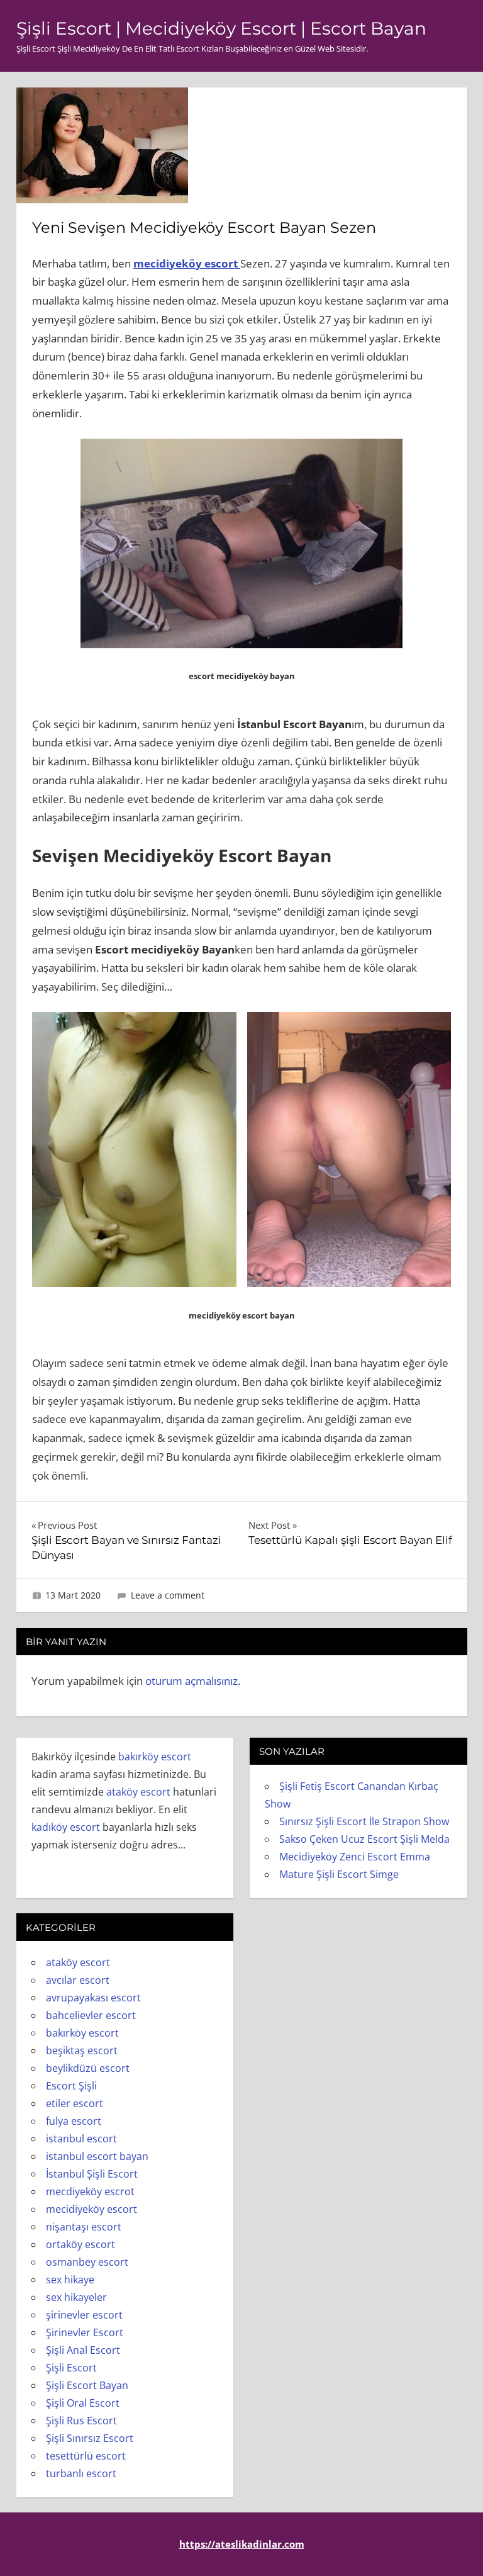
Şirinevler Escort (85, 2332)
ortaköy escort (80, 2244)
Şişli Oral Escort (83, 2403)
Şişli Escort (71, 2368)
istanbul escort (81, 2139)
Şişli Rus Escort (81, 2421)
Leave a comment (168, 1595)
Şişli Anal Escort (83, 2350)
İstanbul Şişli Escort (92, 2174)
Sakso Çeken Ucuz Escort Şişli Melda (364, 1839)
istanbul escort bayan (97, 2156)
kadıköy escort (66, 1827)
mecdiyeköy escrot (90, 2191)
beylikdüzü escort (88, 2068)
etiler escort (75, 2103)
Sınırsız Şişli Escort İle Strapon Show (364, 1821)
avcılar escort (78, 1980)
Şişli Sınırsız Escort (90, 2438)
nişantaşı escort (84, 2227)
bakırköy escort (155, 1757)
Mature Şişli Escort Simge (339, 1874)
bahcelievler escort (91, 2015)
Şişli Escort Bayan (87, 2385)
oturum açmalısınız (192, 1681)
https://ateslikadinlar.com (242, 2544)
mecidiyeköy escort (187, 263)
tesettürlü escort (86, 2456)
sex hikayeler (76, 2297)
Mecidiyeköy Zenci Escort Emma (355, 1857)
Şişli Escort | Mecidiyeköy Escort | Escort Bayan (221, 28)
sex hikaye (70, 2280)
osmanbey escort (87, 2262)
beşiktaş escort (82, 2050)
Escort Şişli (71, 2086)
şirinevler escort (84, 2315)
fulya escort (74, 2121)
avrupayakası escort (93, 1998)
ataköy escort (138, 1792)
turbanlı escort (81, 2473)
